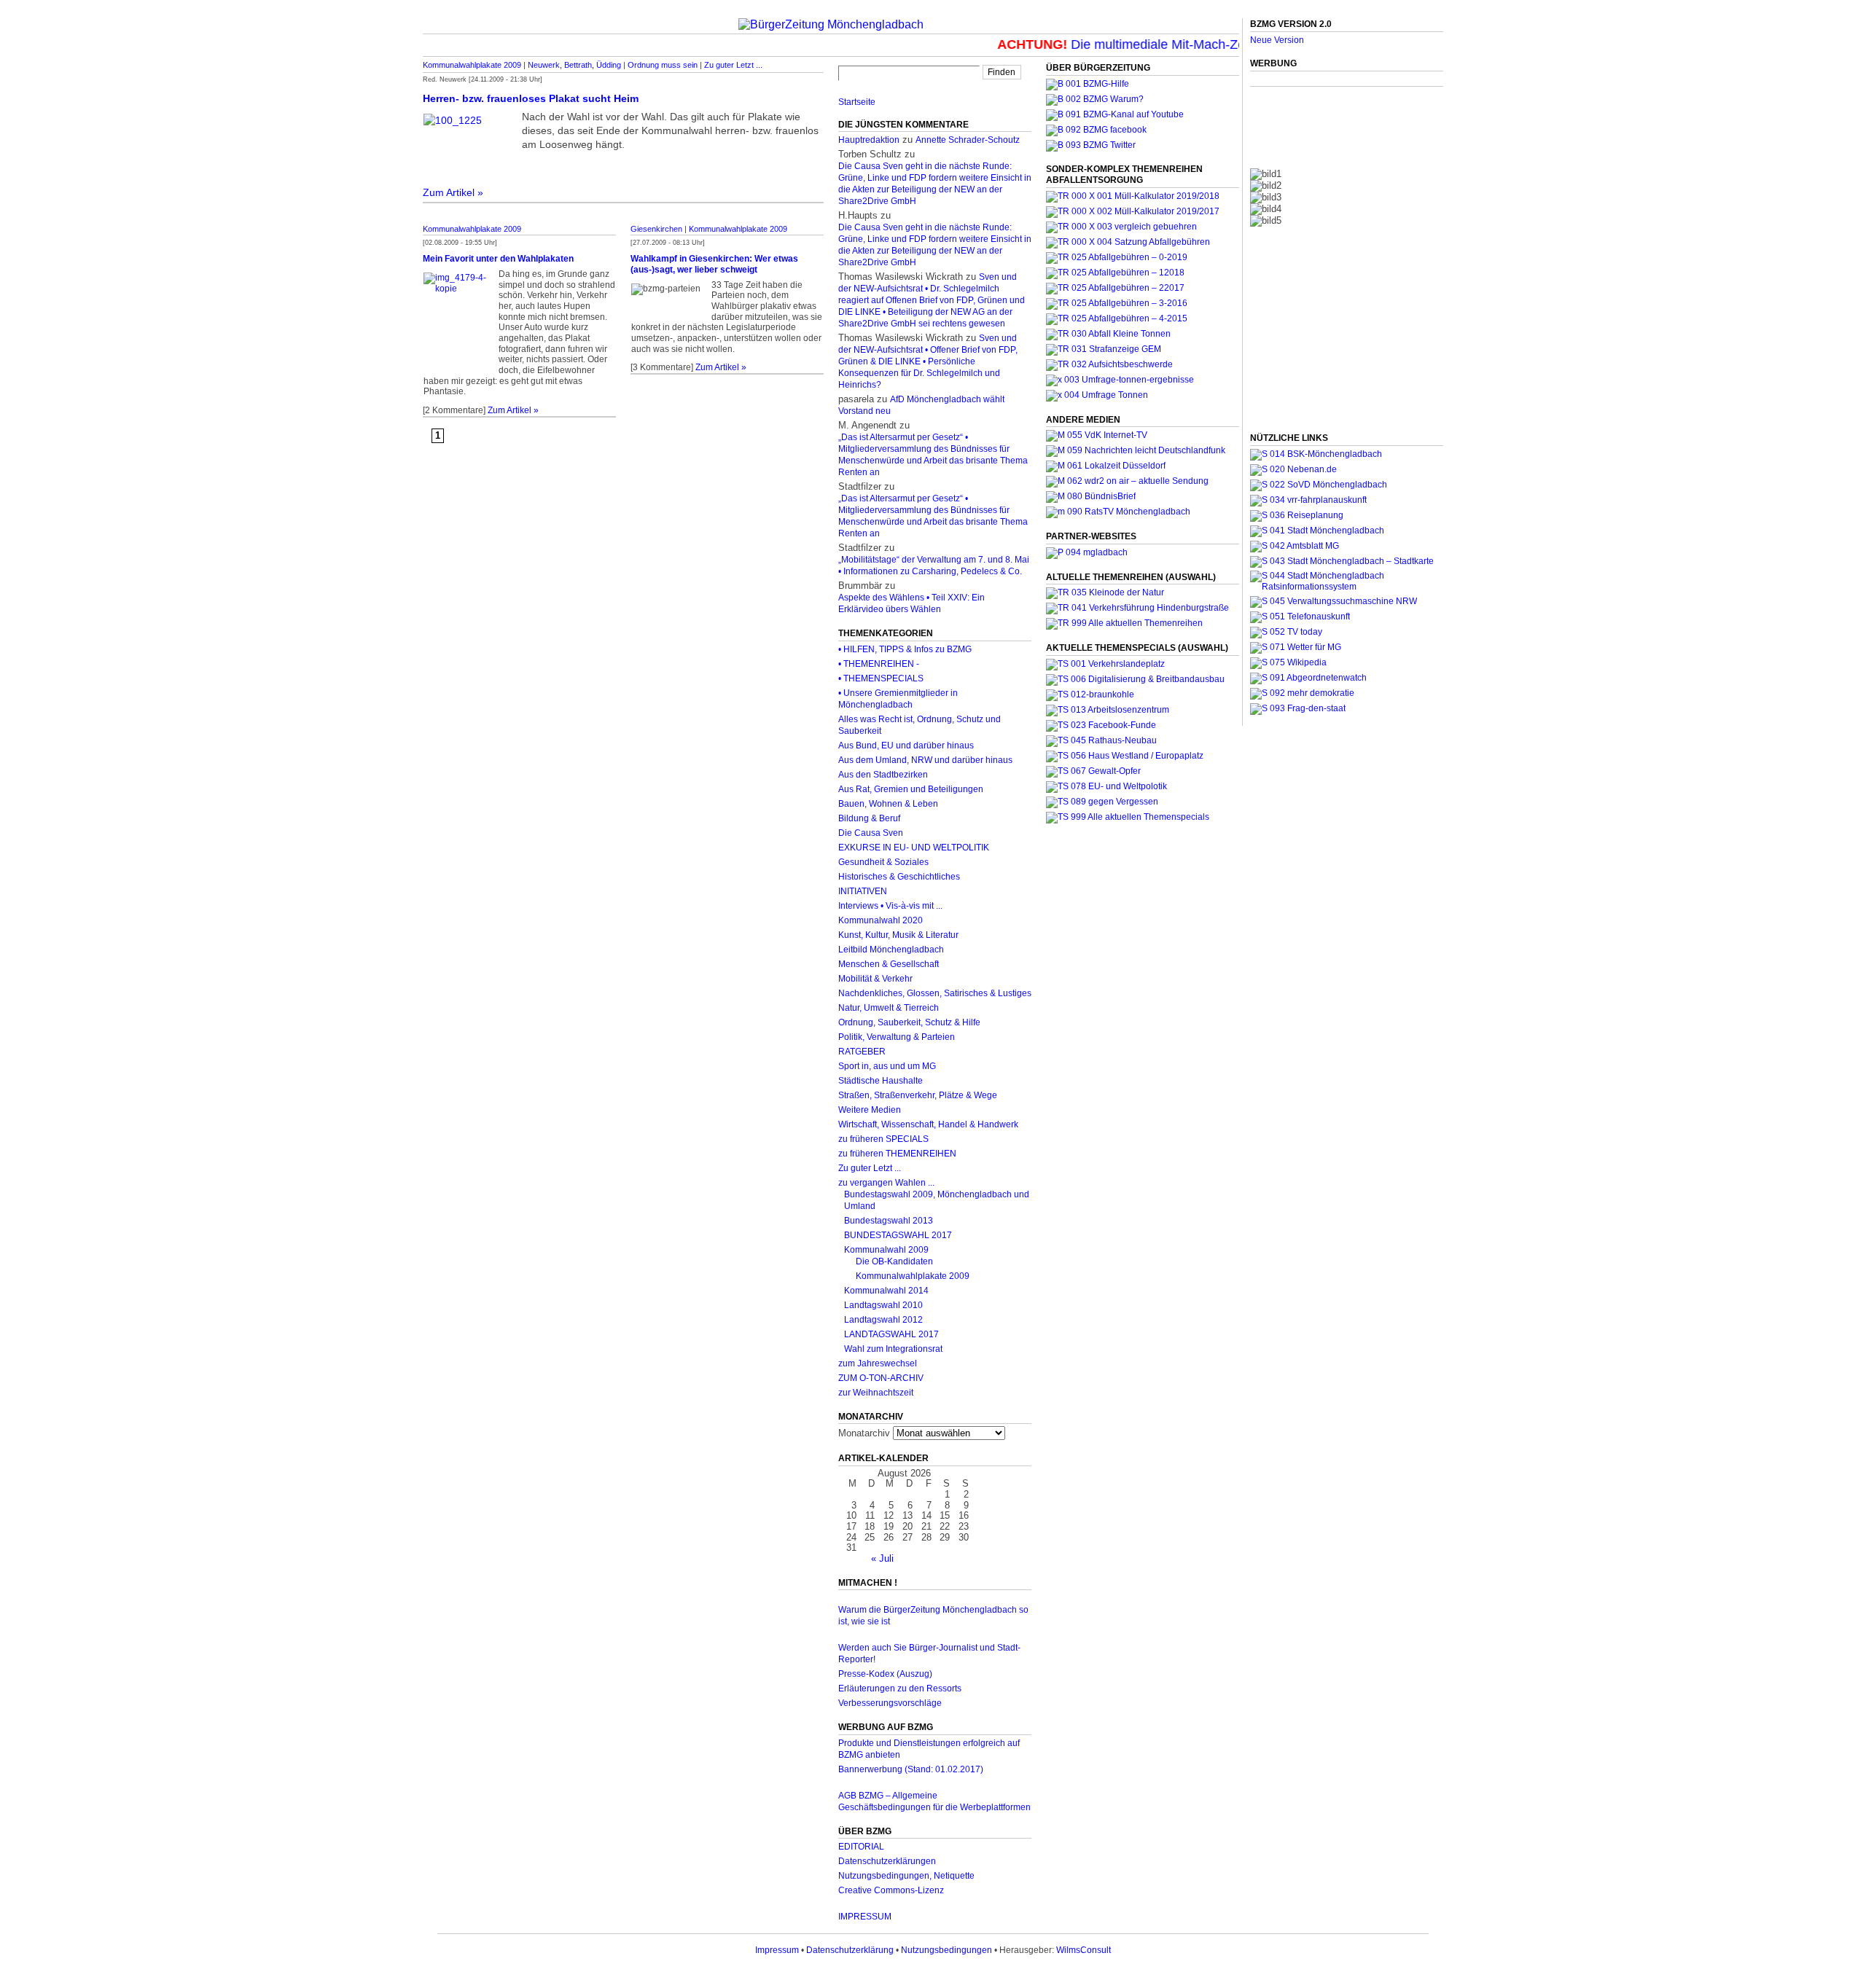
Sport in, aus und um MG (887, 1066)
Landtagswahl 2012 (883, 1320)
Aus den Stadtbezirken (883, 775)
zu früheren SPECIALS (883, 1139)
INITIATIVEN (863, 891)
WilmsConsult (1084, 1950)
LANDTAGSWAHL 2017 (891, 1334)
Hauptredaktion (869, 140)
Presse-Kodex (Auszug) (885, 1674)
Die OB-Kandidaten (894, 1261)
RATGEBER (862, 1052)
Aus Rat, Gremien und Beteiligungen (911, 789)
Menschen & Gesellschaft (889, 964)
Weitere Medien (870, 1110)
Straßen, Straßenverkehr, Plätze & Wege (918, 1095)
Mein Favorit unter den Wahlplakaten (498, 259)
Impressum (777, 1950)
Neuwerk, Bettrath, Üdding (574, 65)
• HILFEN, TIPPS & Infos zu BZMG (905, 649)
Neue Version (1277, 40)
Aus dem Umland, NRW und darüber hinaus (925, 760)
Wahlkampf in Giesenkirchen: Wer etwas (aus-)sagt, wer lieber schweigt (714, 264)
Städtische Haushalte (881, 1081)
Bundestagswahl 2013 (889, 1221)
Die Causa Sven (871, 833)
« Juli (882, 1558)
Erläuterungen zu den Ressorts (900, 1688)
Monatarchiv (864, 1433)
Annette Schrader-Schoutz (968, 140)
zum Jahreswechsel (878, 1363)
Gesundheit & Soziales (883, 862)
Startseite (857, 102)
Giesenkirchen (656, 229)
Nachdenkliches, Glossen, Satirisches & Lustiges (935, 993)
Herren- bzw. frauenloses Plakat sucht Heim (531, 98)
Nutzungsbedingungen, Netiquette (906, 1876)
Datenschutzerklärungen (887, 1861)
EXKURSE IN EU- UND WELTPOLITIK (914, 848)
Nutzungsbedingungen (946, 1950)
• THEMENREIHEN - (879, 664)
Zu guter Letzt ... (733, 65)
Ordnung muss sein (663, 65)
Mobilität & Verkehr (875, 979)
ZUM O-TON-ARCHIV (881, 1378)
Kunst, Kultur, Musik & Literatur (898, 935)
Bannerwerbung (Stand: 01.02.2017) (911, 1769)
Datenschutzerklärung (850, 1950)
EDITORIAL (861, 1847)
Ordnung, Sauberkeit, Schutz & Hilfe (909, 1022)
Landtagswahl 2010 (883, 1305)
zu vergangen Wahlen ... (886, 1183)
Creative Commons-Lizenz (891, 1890)
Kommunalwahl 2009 (886, 1250)
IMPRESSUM (865, 1917)
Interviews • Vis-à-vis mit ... (890, 906)
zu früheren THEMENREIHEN (897, 1154)
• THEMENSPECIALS (881, 678)
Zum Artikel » (453, 192)
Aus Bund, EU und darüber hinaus (906, 745)
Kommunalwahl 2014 (886, 1291)
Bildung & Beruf (869, 818)
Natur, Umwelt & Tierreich (889, 1008)
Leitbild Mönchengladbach (891, 950)
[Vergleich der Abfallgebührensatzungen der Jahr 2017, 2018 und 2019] (1121, 227)
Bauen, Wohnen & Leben (888, 804)
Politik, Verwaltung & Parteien (897, 1037)
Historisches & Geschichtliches (899, 877)
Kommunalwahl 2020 (881, 920)
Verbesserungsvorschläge (890, 1703)
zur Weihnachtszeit (876, 1393)
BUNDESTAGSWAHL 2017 (898, 1235)
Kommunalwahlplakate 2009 (472, 65)
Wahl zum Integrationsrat (893, 1349)
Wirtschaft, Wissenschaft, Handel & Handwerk (928, 1124)
